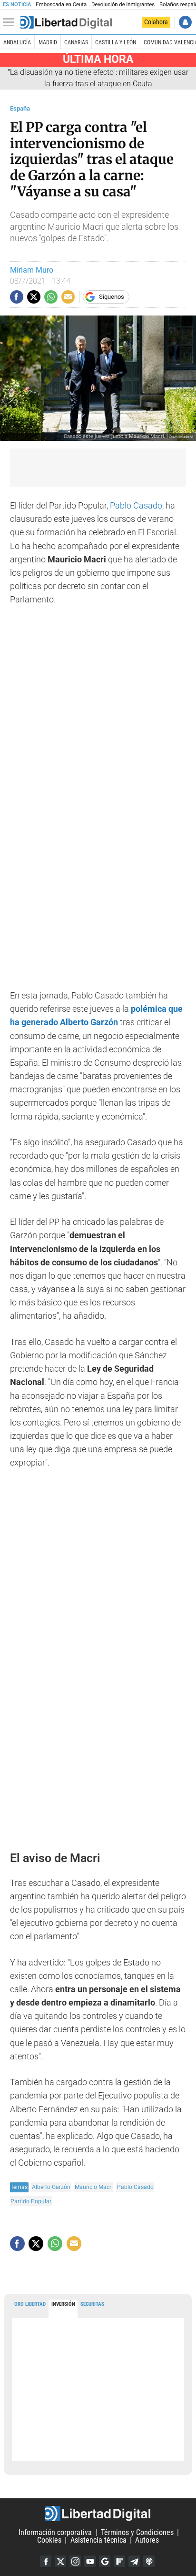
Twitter (60, 2561)
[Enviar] (51, 297)
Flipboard (119, 2561)
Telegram (134, 2561)
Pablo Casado (135, 2187)
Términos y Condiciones (137, 2532)
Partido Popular (31, 2201)
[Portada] (66, 22)
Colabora (156, 22)
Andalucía (17, 42)
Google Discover (105, 2561)
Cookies (49, 2540)
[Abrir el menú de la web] (11, 22)
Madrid (48, 42)
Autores (147, 2540)
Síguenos (112, 297)
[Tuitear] (34, 297)
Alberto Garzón (51, 2187)
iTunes (149, 2561)
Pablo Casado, (137, 506)
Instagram (75, 2561)
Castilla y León (116, 42)
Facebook (46, 2561)
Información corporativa (55, 2532)
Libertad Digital (98, 2514)
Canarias (76, 42)
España (20, 108)
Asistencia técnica (98, 2540)
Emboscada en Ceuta (61, 5)
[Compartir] (17, 297)
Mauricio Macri (94, 2187)
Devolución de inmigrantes (123, 5)
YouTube (90, 2561)
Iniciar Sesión (185, 22)
